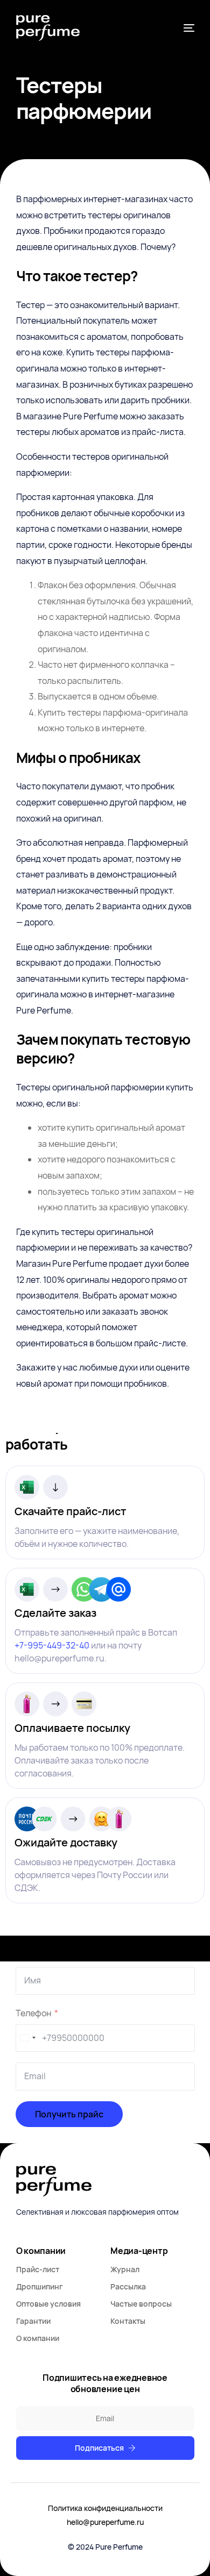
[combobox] (27, 2038)
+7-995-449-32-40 (52, 1645)
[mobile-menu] (188, 28)
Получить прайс (69, 2114)
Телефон (33, 2013)
